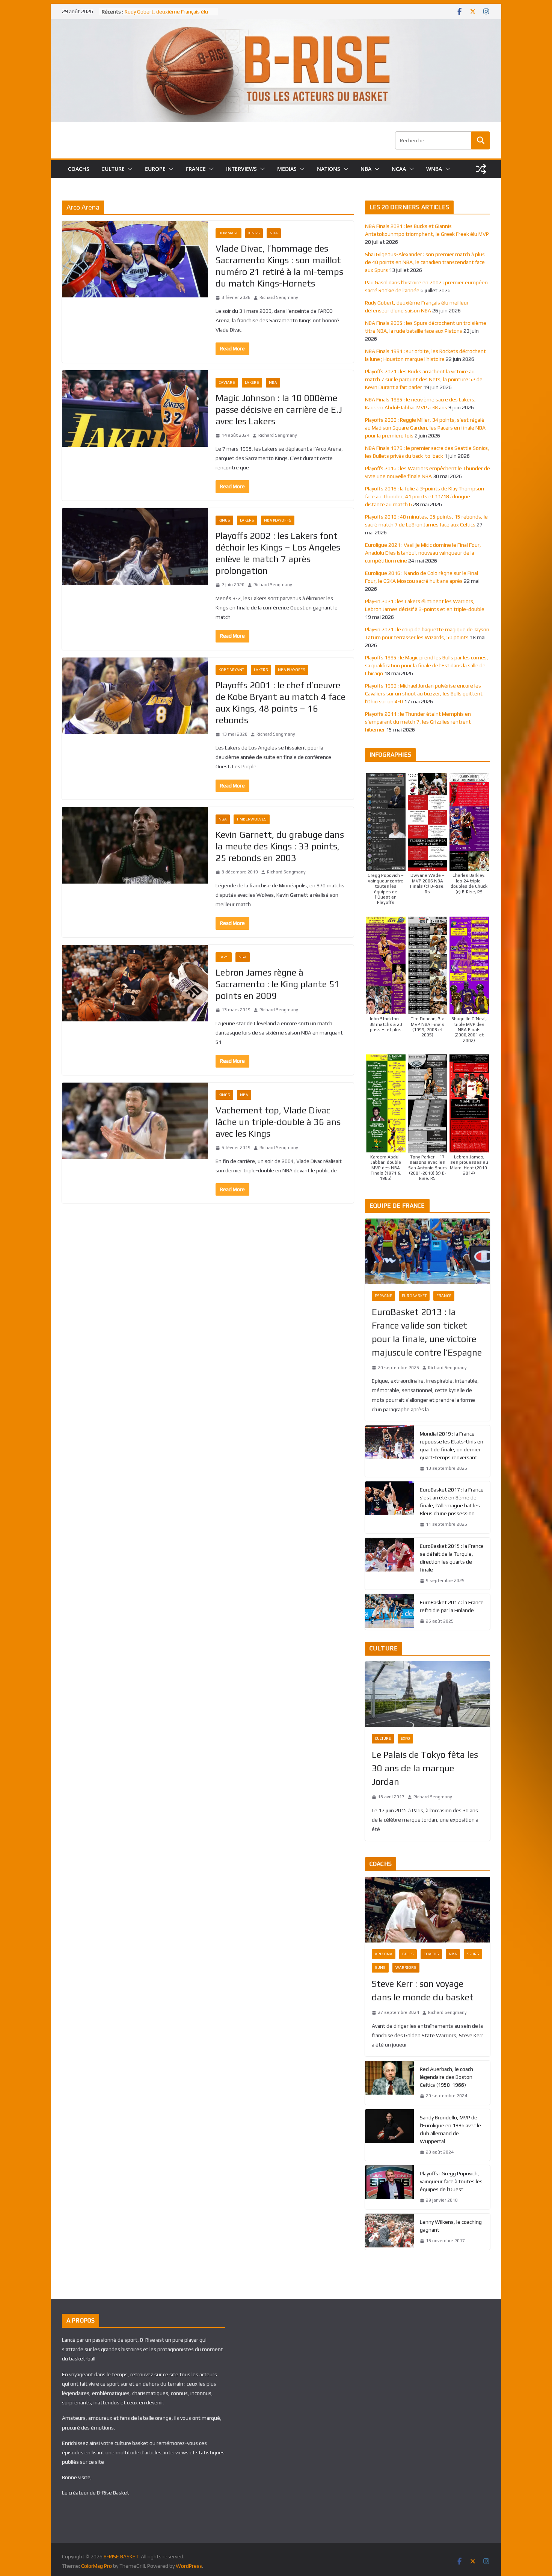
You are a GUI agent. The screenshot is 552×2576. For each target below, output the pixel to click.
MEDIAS (287, 169)
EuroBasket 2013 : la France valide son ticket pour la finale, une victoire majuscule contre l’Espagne (427, 1332)
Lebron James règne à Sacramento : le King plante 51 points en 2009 (278, 984)
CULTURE (113, 169)
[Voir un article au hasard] (481, 169)
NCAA (399, 169)
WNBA (434, 169)
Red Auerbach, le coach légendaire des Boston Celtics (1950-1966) (446, 2077)
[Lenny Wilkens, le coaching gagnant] (389, 2232)
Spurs (473, 1954)
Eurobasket (414, 1296)
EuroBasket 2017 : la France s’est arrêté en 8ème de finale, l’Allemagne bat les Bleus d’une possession (452, 1501)
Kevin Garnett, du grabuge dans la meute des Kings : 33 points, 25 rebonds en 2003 (280, 846)
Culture (383, 1738)
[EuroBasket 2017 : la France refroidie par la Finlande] (389, 1612)
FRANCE (196, 169)
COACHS (79, 169)
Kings (254, 233)
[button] (129, 169)
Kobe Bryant (231, 670)
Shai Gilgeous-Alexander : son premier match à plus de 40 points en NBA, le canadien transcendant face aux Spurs (425, 262)
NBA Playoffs (278, 520)
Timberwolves (252, 819)
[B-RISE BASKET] (276, 24)
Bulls (408, 1954)
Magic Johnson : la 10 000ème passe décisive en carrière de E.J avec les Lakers (279, 409)
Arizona (384, 1954)
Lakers (252, 382)
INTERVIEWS (241, 169)
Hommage (228, 233)
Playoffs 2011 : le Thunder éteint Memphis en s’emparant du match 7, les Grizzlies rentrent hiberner (418, 722)
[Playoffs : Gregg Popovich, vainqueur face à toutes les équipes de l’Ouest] (389, 2187)
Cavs (224, 957)
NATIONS (329, 169)
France (444, 1296)
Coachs (431, 1954)
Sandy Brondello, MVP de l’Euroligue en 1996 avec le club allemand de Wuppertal (450, 2129)
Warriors (406, 1967)
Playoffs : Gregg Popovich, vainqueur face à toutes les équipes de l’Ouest (451, 2181)
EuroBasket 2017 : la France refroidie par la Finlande (452, 1606)
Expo (405, 1738)
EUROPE (155, 169)
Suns (380, 1967)
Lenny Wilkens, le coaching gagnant (451, 2226)
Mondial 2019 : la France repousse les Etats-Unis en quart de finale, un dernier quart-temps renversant (452, 1446)
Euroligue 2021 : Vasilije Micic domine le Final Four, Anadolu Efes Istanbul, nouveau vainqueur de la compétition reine (423, 553)
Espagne (383, 1296)
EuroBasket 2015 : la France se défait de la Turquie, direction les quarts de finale (452, 1558)
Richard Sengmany (279, 297)
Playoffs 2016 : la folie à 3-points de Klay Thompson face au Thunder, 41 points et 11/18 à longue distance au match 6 (425, 496)
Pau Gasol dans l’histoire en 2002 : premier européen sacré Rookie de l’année (165, 14)
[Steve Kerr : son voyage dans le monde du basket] (428, 1910)
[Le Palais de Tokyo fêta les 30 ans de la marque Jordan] (428, 1694)
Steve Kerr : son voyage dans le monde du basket (423, 1990)
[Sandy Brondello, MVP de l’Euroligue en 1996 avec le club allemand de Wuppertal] (389, 2135)
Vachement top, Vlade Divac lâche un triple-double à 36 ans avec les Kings (278, 1122)
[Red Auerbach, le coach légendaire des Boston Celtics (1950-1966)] (389, 2083)
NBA (366, 169)
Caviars (227, 382)
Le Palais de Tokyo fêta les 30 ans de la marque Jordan (425, 1768)
